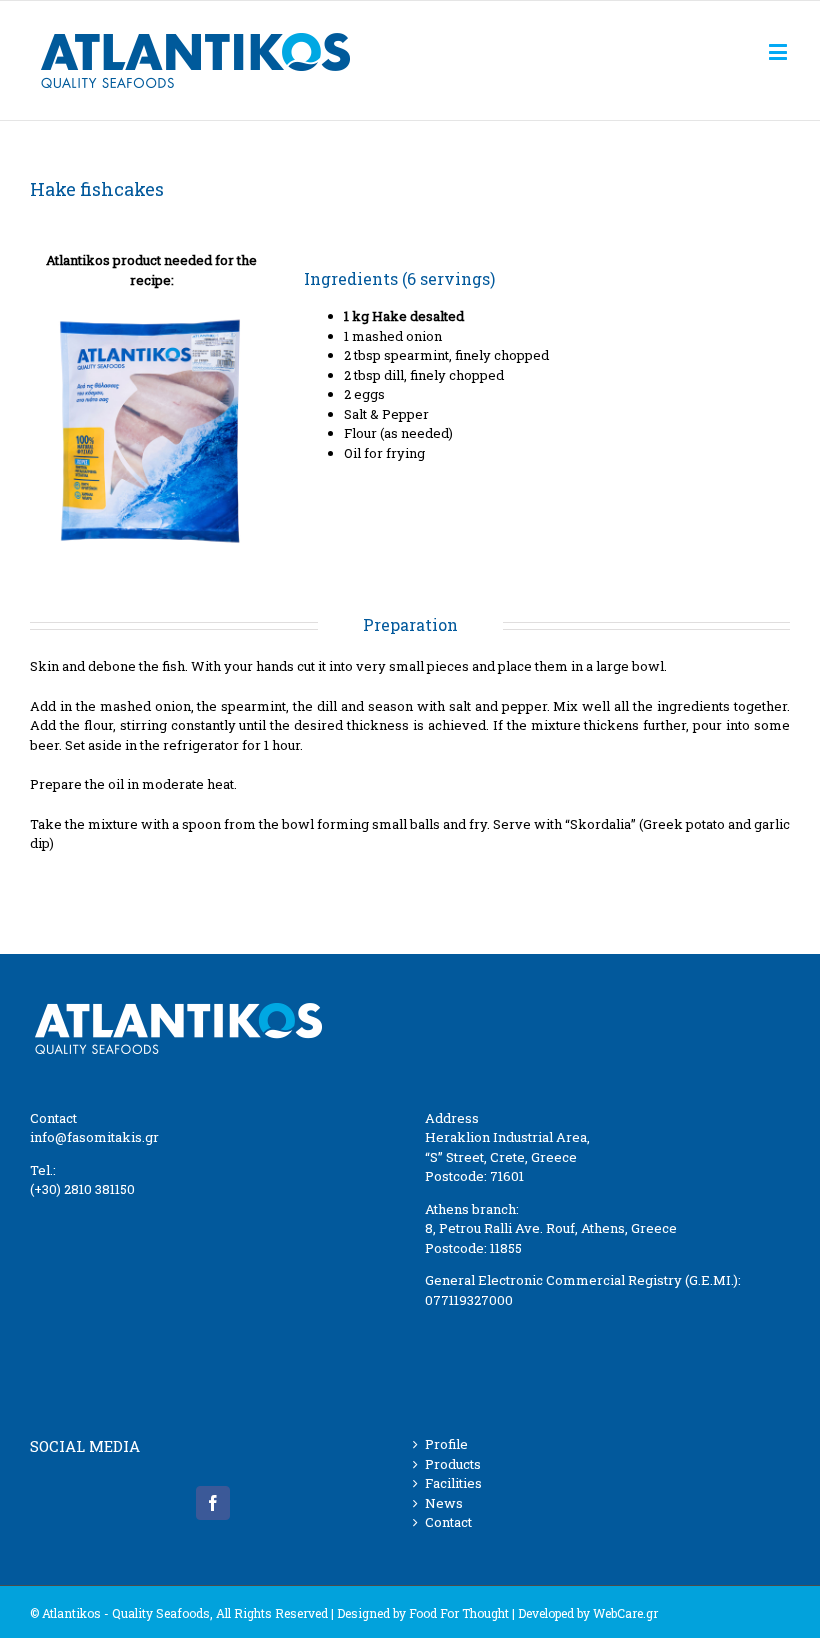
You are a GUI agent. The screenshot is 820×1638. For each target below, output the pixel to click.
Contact (448, 1522)
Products (453, 1464)
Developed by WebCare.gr (588, 1613)
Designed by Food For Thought (423, 1613)
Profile (446, 1444)
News (444, 1503)
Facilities (453, 1483)
